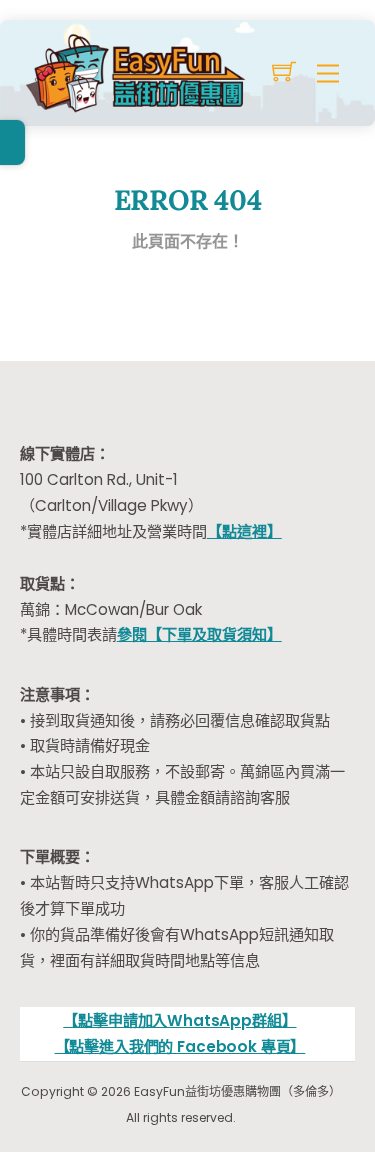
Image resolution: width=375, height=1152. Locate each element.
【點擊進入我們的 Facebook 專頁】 (180, 1046)
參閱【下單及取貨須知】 (199, 634)
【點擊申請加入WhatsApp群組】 (179, 1020)
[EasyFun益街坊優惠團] (138, 70)
